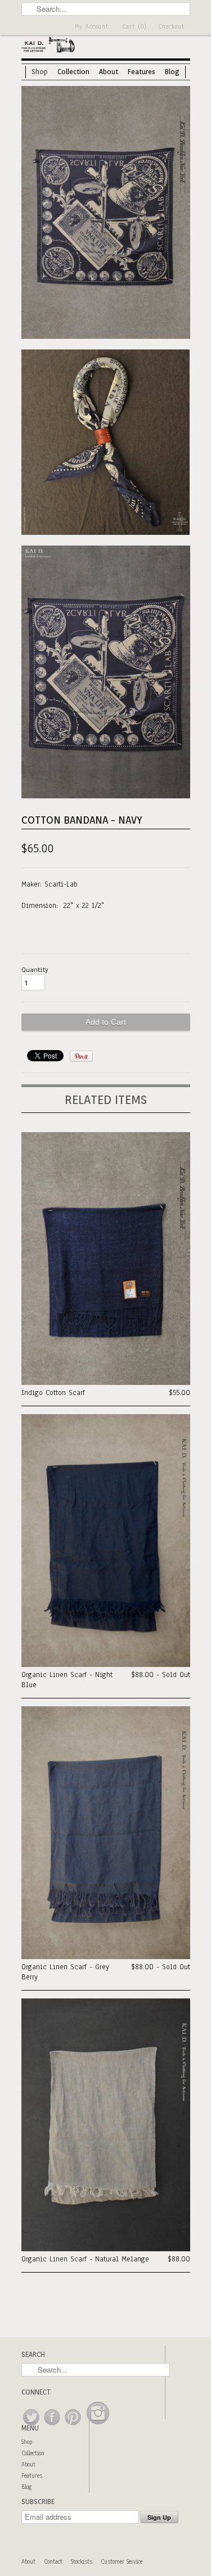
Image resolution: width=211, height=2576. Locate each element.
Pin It (81, 1056)
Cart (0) (134, 27)
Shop (40, 72)
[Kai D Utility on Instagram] (98, 2426)
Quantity (35, 970)
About (109, 72)
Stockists (82, 2562)
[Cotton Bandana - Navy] (106, 214)
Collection (73, 72)
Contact (53, 2562)
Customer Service (122, 2562)
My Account (92, 27)
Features (142, 72)
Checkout (171, 27)
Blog (172, 72)
